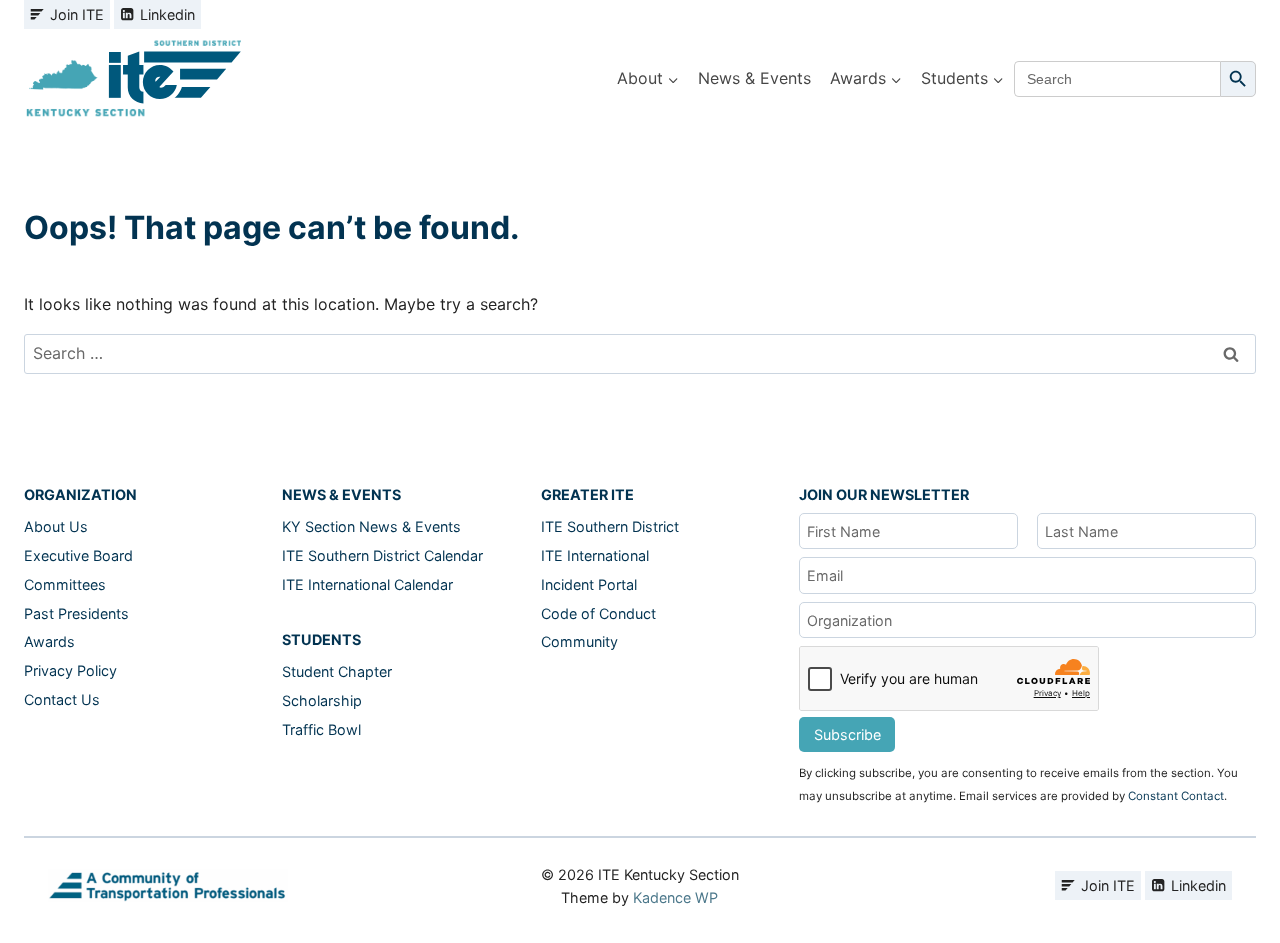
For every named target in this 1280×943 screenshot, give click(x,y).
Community (579, 641)
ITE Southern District (610, 526)
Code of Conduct (598, 613)
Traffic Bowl (321, 729)
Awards (49, 641)
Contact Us (62, 699)
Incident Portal (589, 584)
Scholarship (322, 700)
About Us (56, 526)
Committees (65, 584)
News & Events (754, 78)
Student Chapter (337, 671)
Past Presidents (76, 613)
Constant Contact (1176, 796)
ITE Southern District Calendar (382, 555)
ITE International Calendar (367, 584)
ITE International (595, 555)
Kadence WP (675, 897)
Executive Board (78, 555)
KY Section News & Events (371, 526)
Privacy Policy (70, 670)
